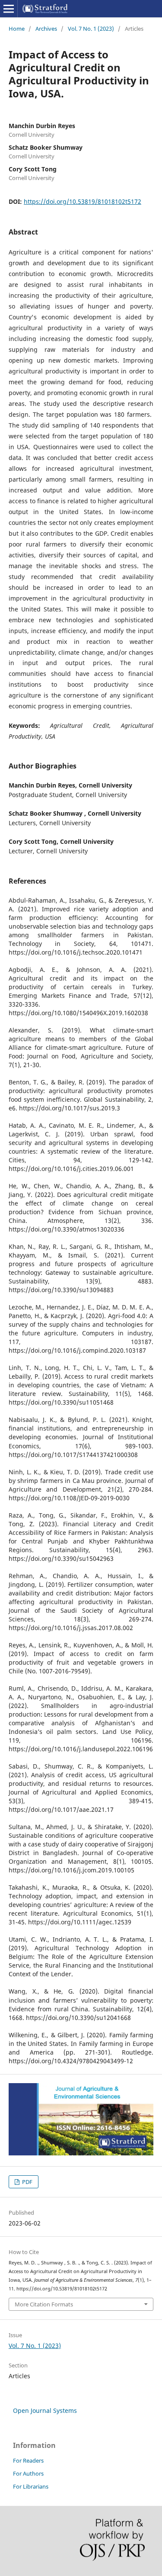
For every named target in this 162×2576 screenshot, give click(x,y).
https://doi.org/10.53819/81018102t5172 (83, 201)
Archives (46, 29)
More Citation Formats (44, 2304)
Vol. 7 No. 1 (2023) (91, 29)
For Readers (28, 2460)
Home (17, 29)
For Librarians (31, 2486)
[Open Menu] (9, 9)
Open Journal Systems (45, 2410)
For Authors (28, 2473)
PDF (27, 2182)
